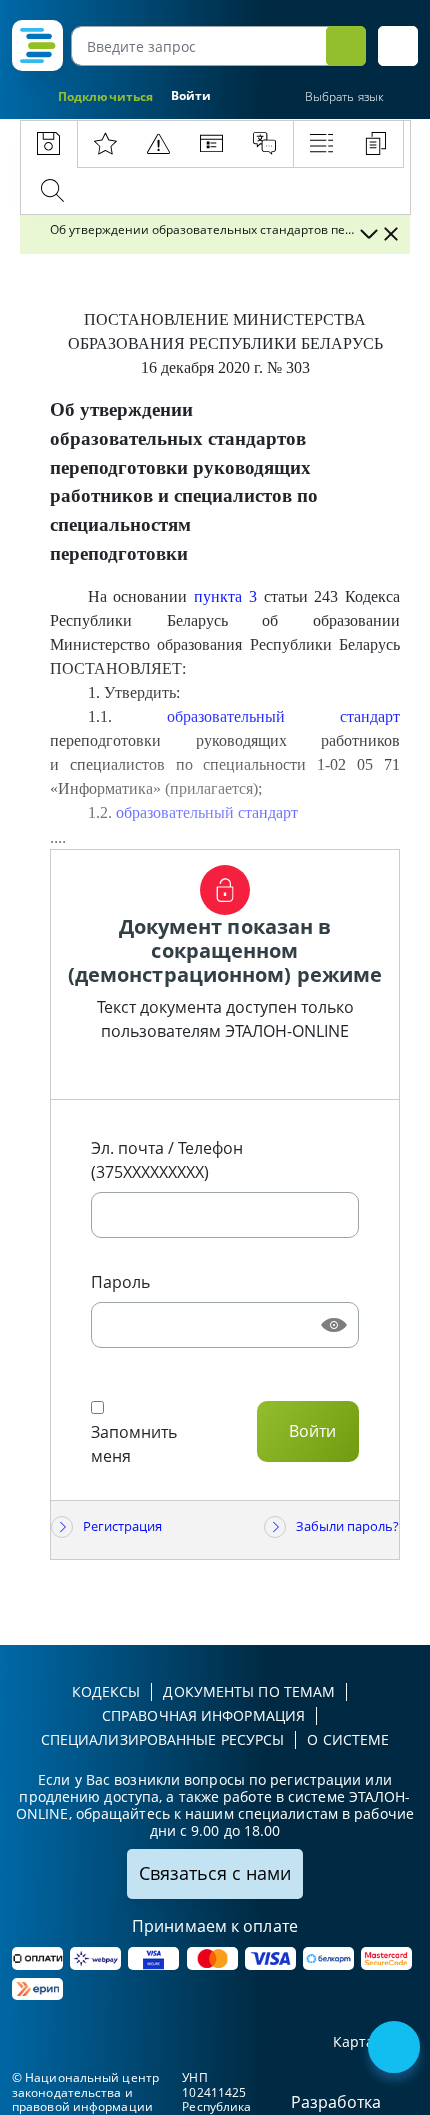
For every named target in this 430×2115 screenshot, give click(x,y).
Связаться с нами (215, 1873)
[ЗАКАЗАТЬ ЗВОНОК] (396, 2049)
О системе (348, 1739)
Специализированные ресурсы (163, 1739)
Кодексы (106, 1691)
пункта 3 (225, 596)
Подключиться (105, 96)
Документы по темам (249, 1691)
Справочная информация (203, 1715)
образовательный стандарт (283, 716)
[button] (398, 46)
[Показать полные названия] (368, 234)
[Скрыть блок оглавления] (391, 234)
